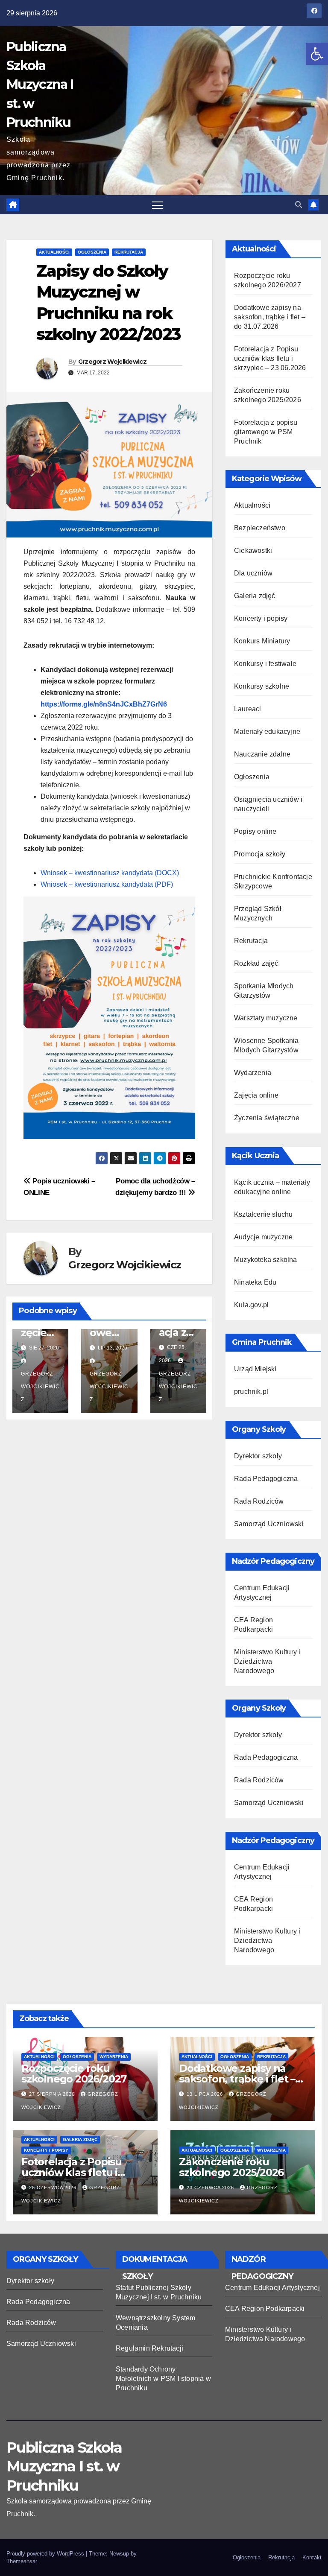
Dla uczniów (253, 573)
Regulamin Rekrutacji (149, 2348)
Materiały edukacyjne (267, 732)
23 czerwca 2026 (211, 2188)
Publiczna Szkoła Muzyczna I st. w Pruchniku (40, 85)
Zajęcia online (256, 1095)
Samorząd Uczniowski (269, 1524)
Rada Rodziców (259, 1501)
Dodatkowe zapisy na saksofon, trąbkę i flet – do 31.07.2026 (270, 317)
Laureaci (248, 709)
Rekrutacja (129, 252)
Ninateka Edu (255, 1282)
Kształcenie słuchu (264, 1214)
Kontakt (312, 2557)
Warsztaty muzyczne (266, 1018)
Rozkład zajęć (256, 963)
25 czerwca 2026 (54, 2188)
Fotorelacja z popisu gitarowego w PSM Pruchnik (266, 432)
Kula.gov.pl (251, 1305)
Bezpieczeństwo (260, 528)
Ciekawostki (253, 551)
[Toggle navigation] (157, 205)
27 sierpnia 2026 (53, 2094)
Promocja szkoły (260, 854)
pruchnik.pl (251, 1392)
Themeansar (22, 2561)
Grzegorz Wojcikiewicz (112, 362)
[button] (317, 54)
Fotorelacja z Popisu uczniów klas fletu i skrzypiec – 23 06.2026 (270, 358)
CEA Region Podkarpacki (265, 2309)
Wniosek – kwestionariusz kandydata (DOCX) (110, 873)
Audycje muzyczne (263, 1237)
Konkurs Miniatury (262, 641)
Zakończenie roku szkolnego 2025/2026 (231, 2167)
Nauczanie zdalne (262, 754)
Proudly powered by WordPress (46, 2554)
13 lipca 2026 (206, 2094)
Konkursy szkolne (262, 686)
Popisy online (255, 831)
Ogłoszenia (92, 252)
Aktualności (54, 252)
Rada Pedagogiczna (266, 1479)
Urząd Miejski (255, 1369)
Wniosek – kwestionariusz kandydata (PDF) (107, 884)
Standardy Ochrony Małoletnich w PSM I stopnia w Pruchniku (163, 2379)
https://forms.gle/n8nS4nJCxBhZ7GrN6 (104, 704)
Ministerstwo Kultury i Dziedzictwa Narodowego (267, 1661)
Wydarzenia (253, 1073)
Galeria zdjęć (255, 596)
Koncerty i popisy (261, 618)
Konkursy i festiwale (265, 664)
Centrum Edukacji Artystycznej (272, 2288)
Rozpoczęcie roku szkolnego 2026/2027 (74, 2074)
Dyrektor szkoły (258, 1456)
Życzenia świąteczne (267, 1118)
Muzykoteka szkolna (266, 1260)
